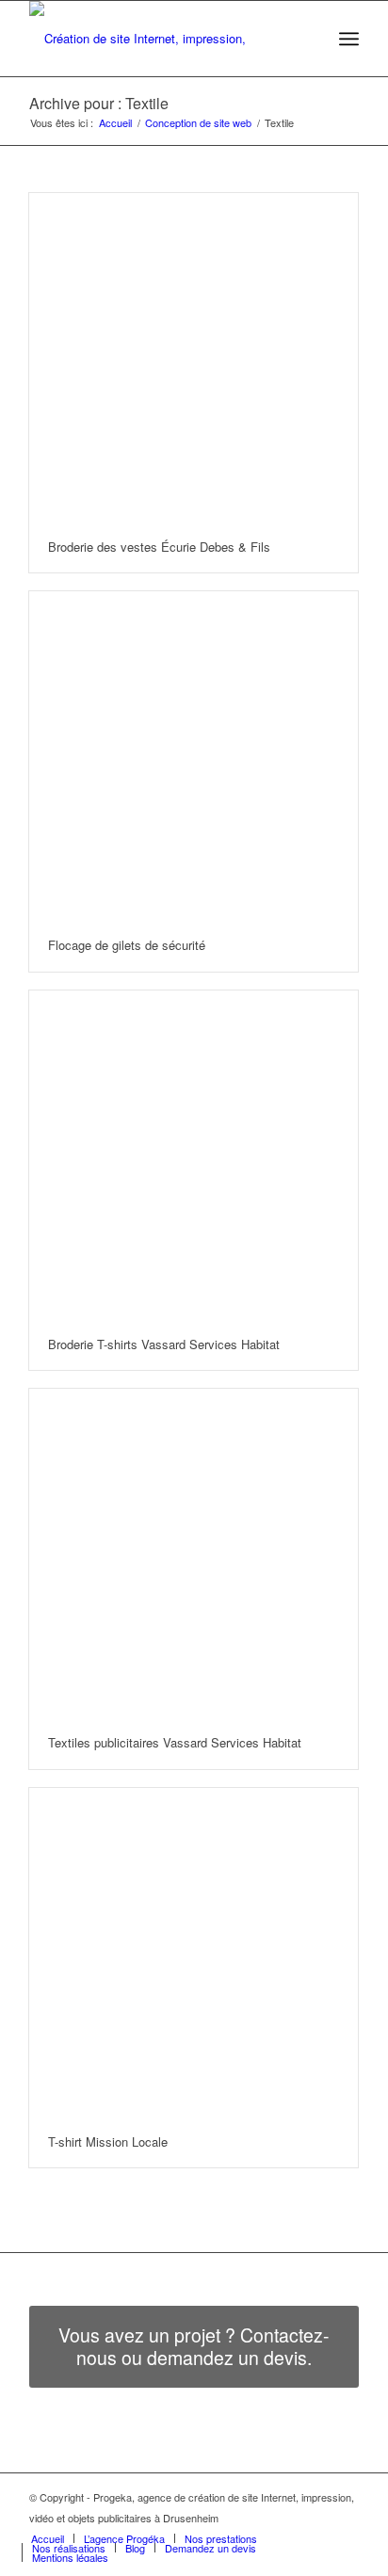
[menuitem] (307, 39)
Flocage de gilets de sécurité (127, 945)
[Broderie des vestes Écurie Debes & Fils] (194, 357)
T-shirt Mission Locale (108, 2141)
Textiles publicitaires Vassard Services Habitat (175, 1742)
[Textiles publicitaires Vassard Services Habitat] (194, 1553)
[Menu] (349, 39)
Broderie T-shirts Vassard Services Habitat (164, 1344)
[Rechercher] (307, 39)
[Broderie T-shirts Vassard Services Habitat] (194, 1155)
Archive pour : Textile (99, 103)
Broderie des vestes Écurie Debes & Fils (159, 547)
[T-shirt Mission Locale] (194, 1952)
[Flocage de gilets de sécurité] (194, 756)
